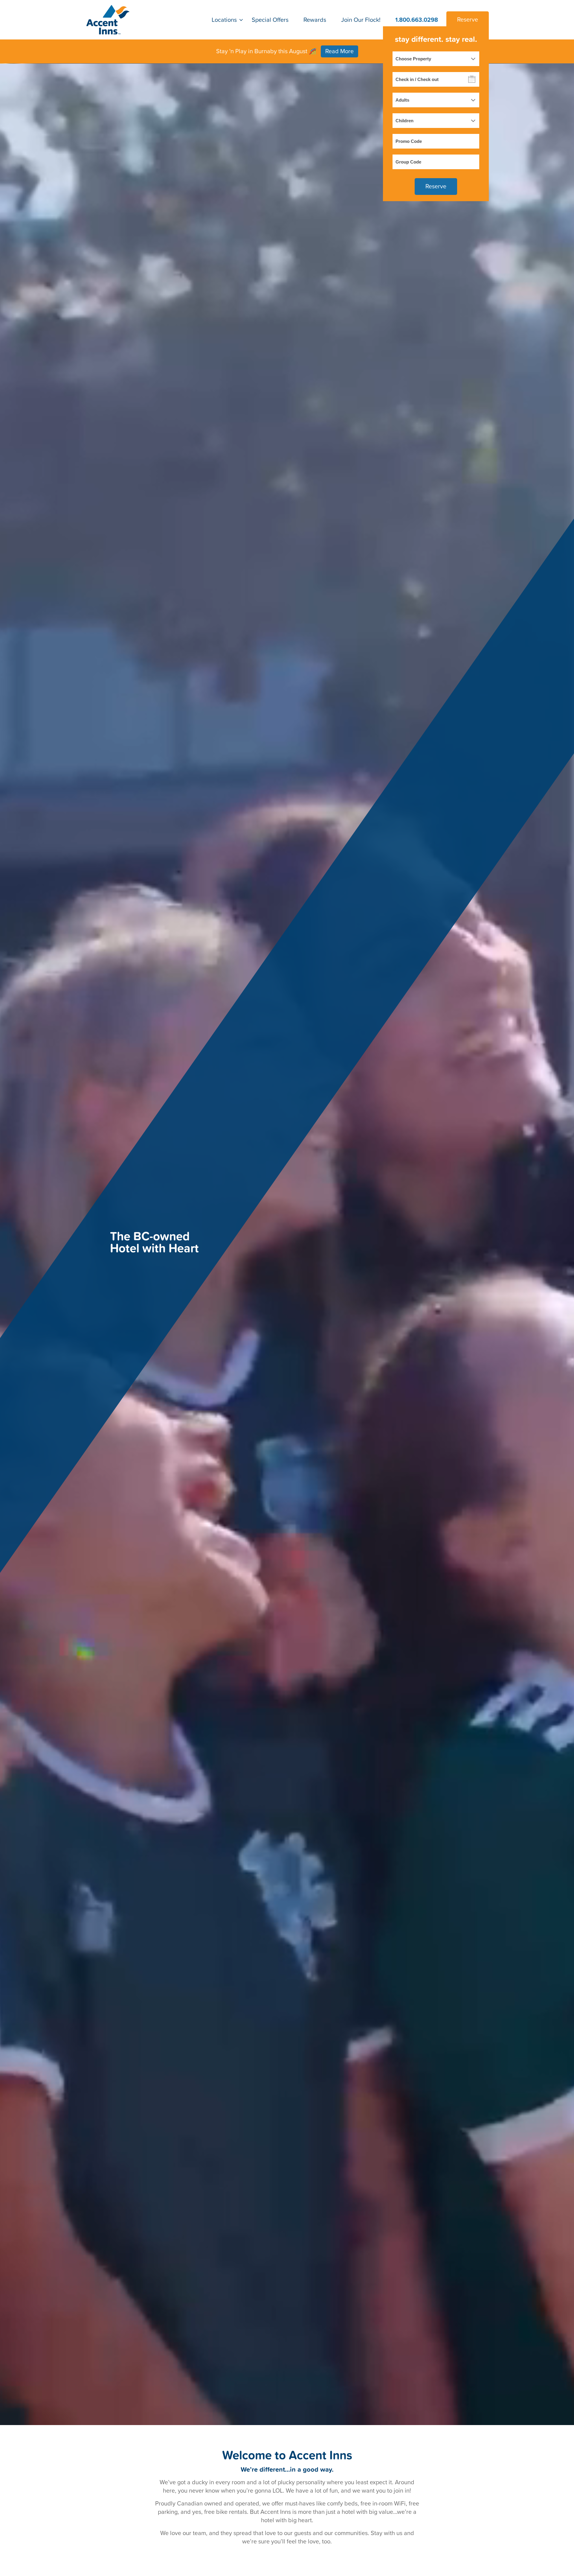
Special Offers (270, 20)
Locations (224, 20)
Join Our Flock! (361, 20)
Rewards (315, 20)
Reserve (468, 20)
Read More (339, 51)
